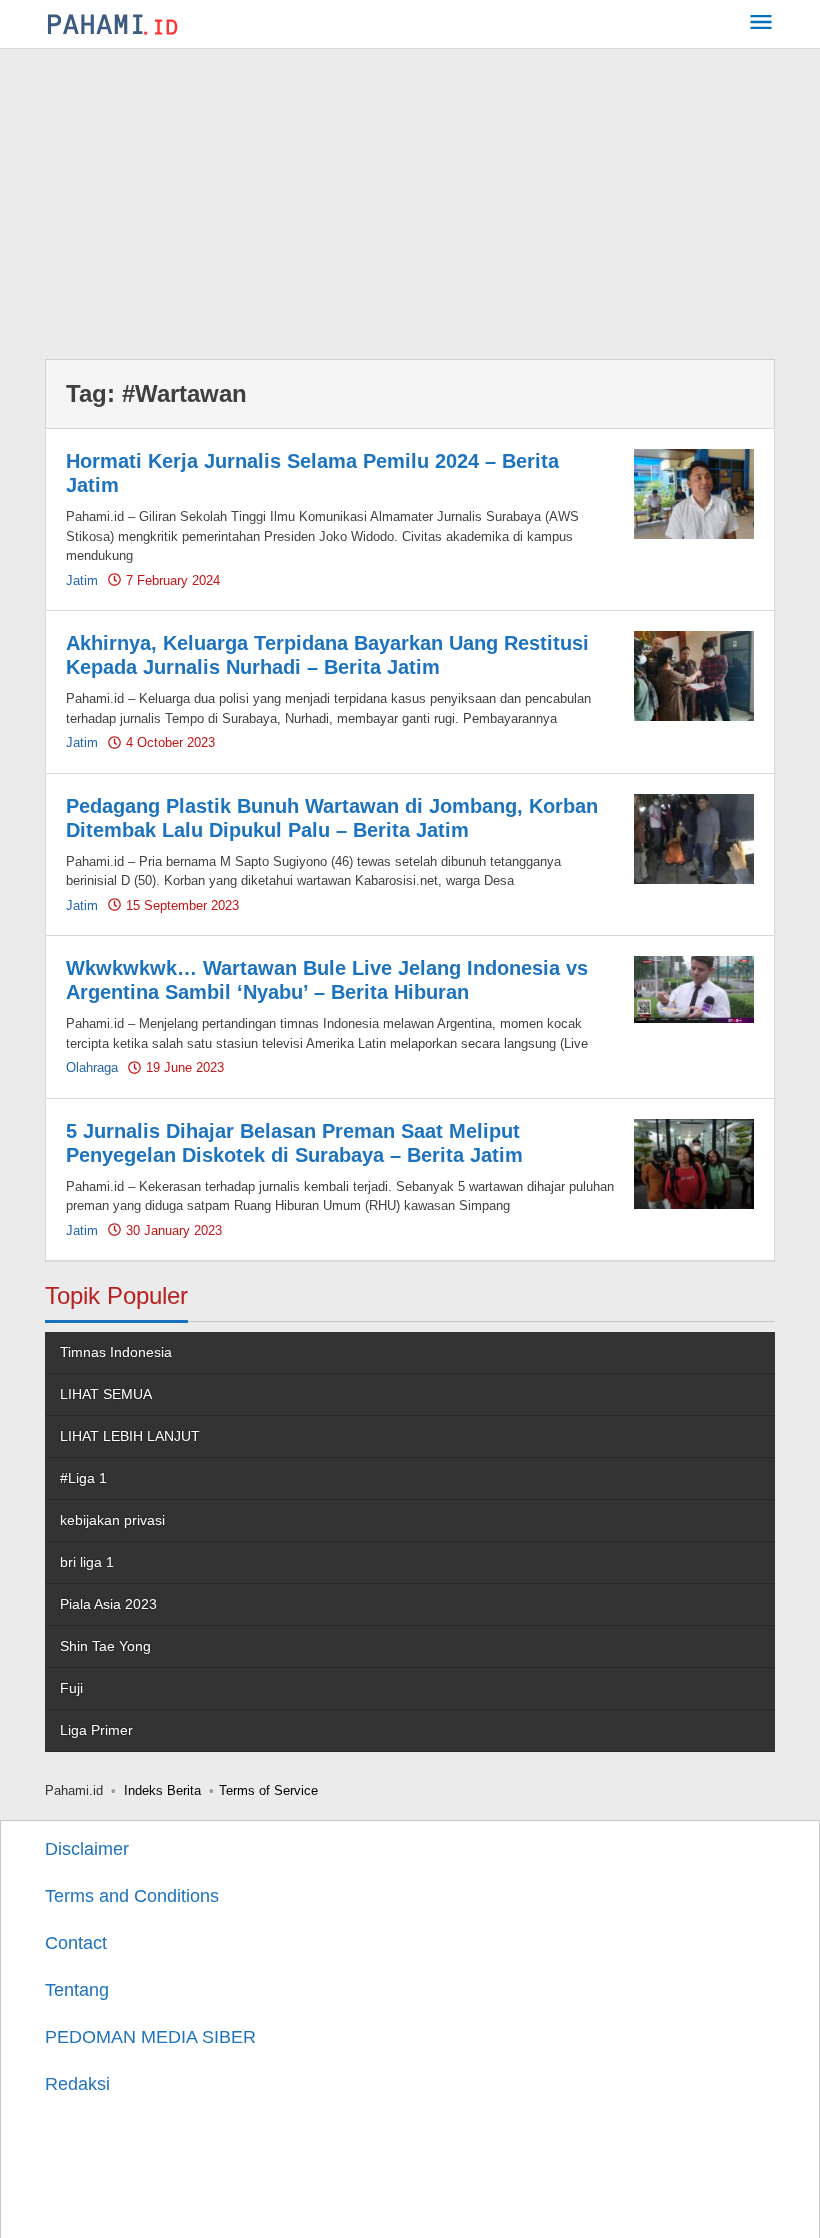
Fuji (71, 1688)
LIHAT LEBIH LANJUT (130, 1436)
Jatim (82, 580)
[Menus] (761, 24)
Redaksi (77, 2084)
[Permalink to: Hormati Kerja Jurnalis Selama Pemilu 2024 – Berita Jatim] (694, 493)
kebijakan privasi (112, 1520)
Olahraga (92, 1067)
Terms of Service (268, 1790)
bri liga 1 (87, 1562)
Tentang (77, 1990)
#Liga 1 (83, 1478)
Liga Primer (96, 1730)
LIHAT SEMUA (106, 1394)
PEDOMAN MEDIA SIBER (150, 2037)
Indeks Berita (162, 1790)
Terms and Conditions (132, 1896)
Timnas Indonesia (116, 1352)
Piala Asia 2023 (108, 1604)
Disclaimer (87, 1849)
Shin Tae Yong (105, 1646)
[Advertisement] (410, 199)
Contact (76, 1943)
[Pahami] (112, 24)
